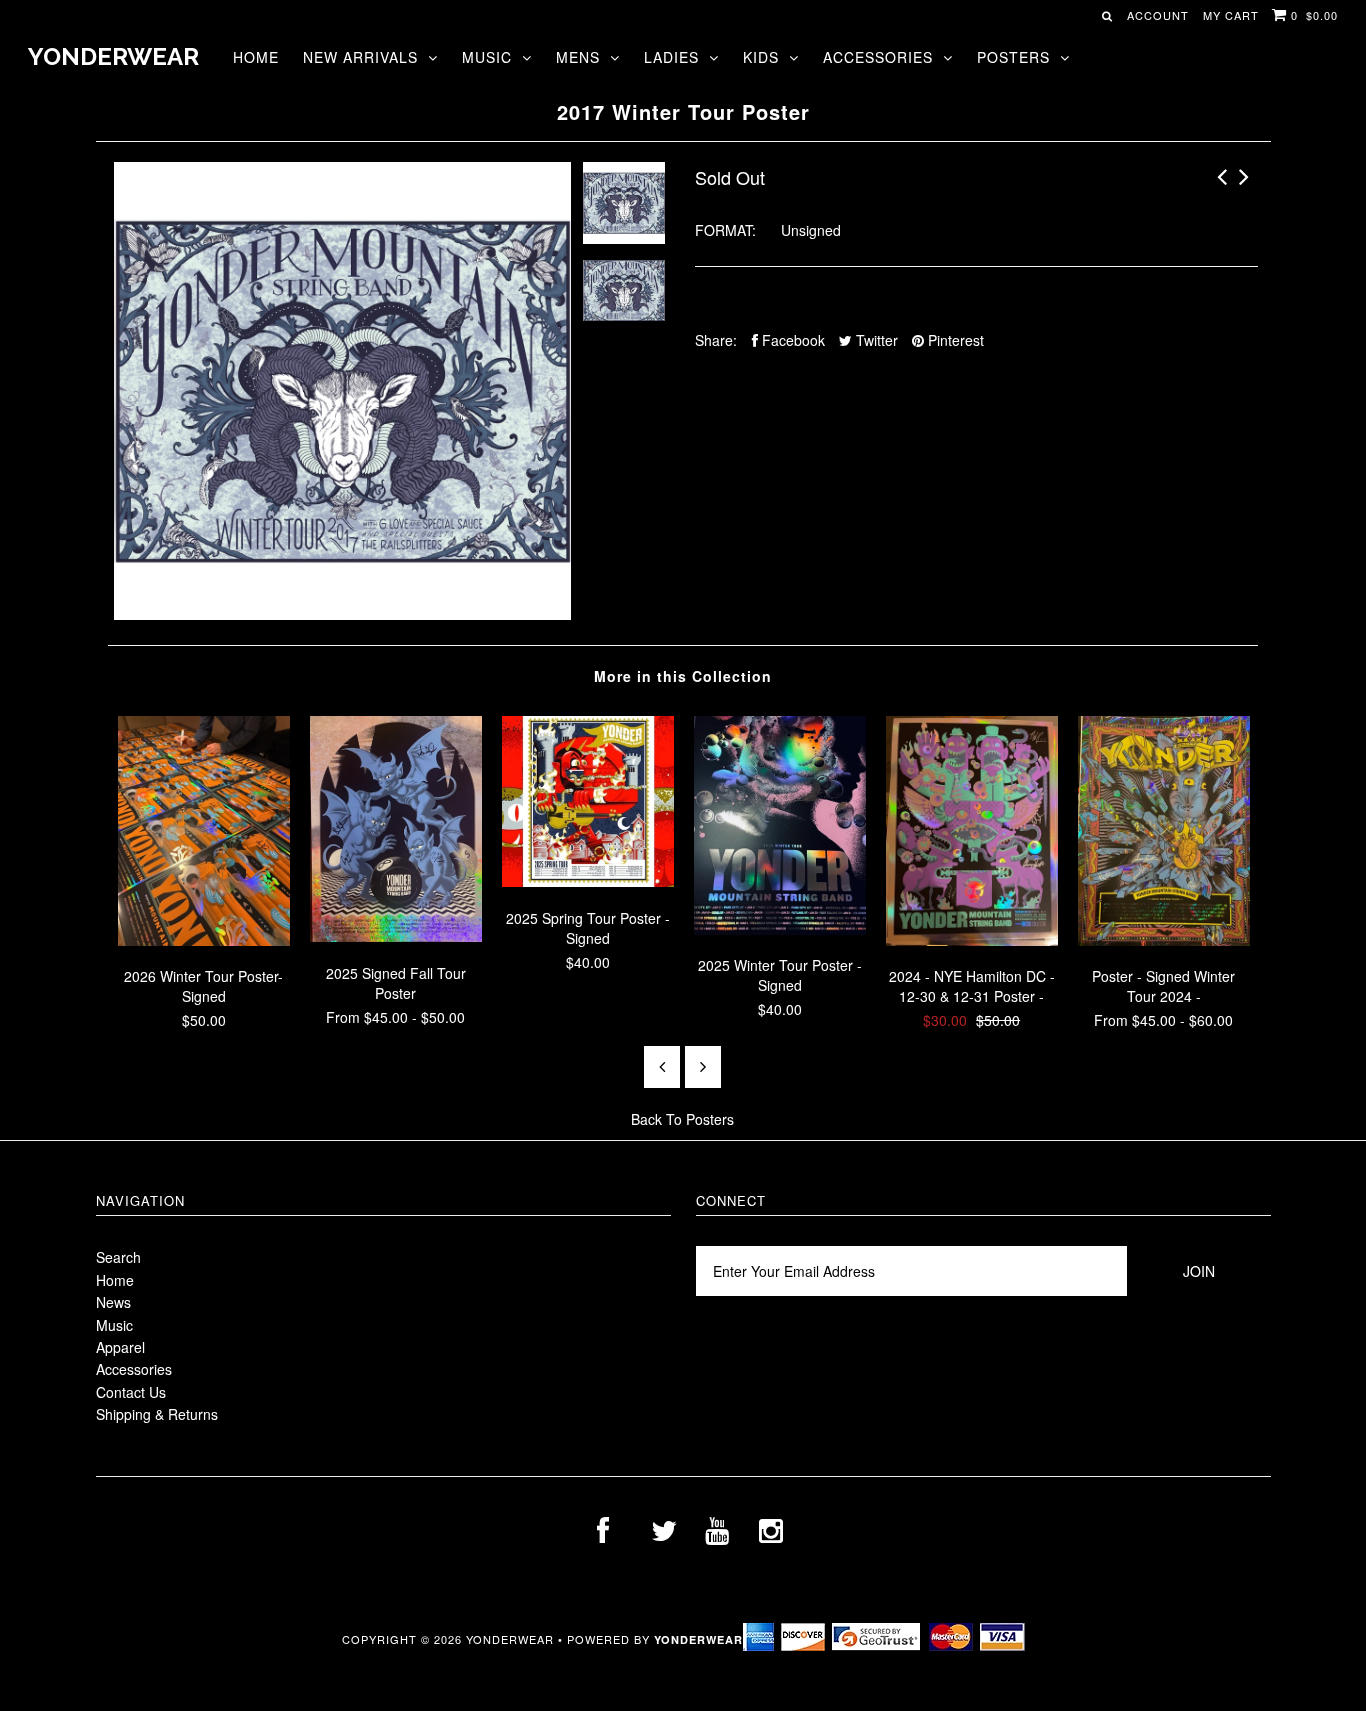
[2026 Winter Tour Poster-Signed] (204, 940)
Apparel (120, 1347)
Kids (761, 57)
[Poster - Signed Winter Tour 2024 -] (1164, 940)
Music (487, 57)
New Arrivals (360, 57)
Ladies (671, 57)
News (113, 1302)
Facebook (791, 340)
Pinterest (954, 340)
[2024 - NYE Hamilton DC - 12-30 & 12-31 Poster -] (972, 940)
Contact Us (131, 1392)
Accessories (878, 57)
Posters (1013, 57)
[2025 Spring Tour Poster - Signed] (588, 881)
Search (118, 1257)
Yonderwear (113, 56)
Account (1158, 15)
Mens (578, 57)
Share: (716, 340)
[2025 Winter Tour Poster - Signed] (780, 929)
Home (256, 57)
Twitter (875, 340)
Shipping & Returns (157, 1414)
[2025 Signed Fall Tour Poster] (396, 936)
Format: (725, 230)
